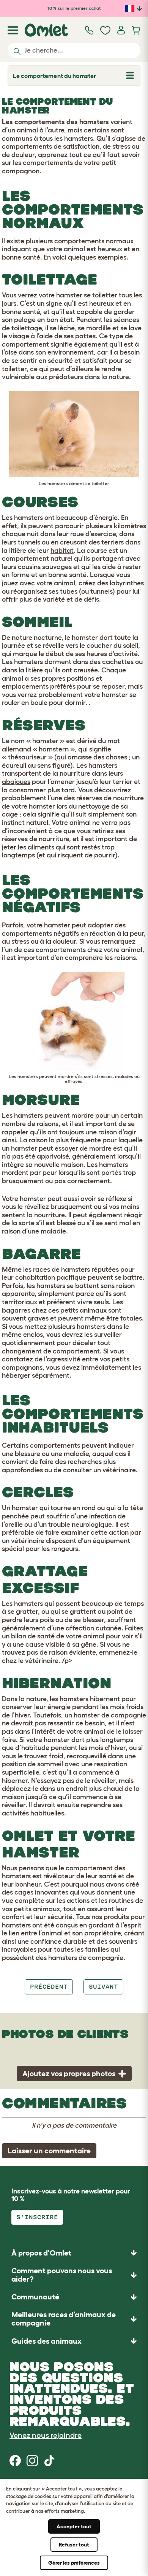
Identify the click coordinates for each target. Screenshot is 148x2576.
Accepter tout (74, 2526)
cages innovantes (41, 1892)
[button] (74, 2341)
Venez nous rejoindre (46, 2435)
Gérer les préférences (74, 2563)
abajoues (16, 782)
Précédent (49, 1987)
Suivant (103, 1987)
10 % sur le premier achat (74, 8)
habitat (62, 551)
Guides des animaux (46, 2341)
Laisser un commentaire (49, 2151)
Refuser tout (74, 2545)
